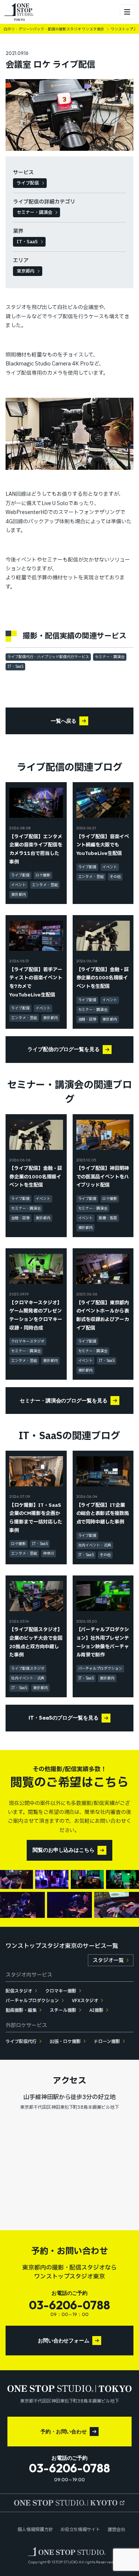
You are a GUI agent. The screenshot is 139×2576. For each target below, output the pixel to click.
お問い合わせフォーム (64, 2341)
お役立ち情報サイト (80, 2530)
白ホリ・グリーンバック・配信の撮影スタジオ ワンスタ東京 (54, 29)
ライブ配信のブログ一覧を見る (64, 1049)
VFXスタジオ (85, 2001)
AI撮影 (96, 2010)
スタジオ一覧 (108, 1960)
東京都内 (26, 271)
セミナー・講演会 (34, 212)
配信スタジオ (19, 1991)
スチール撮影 (63, 2010)
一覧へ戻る (64, 721)
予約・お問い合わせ (64, 2432)
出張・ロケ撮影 (65, 2042)
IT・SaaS (27, 242)
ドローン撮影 (107, 2042)
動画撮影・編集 (21, 2010)
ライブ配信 (28, 183)
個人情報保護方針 (35, 2530)
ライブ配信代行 (21, 2042)
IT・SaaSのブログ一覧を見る (64, 1718)
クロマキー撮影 (61, 1991)
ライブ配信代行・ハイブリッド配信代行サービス (48, 657)
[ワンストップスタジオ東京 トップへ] (19, 12)
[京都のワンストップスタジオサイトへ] (70, 2503)
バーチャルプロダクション (32, 2001)
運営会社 (116, 2530)
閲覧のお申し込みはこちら (64, 1850)
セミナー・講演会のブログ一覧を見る (64, 1401)
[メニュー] (127, 12)
